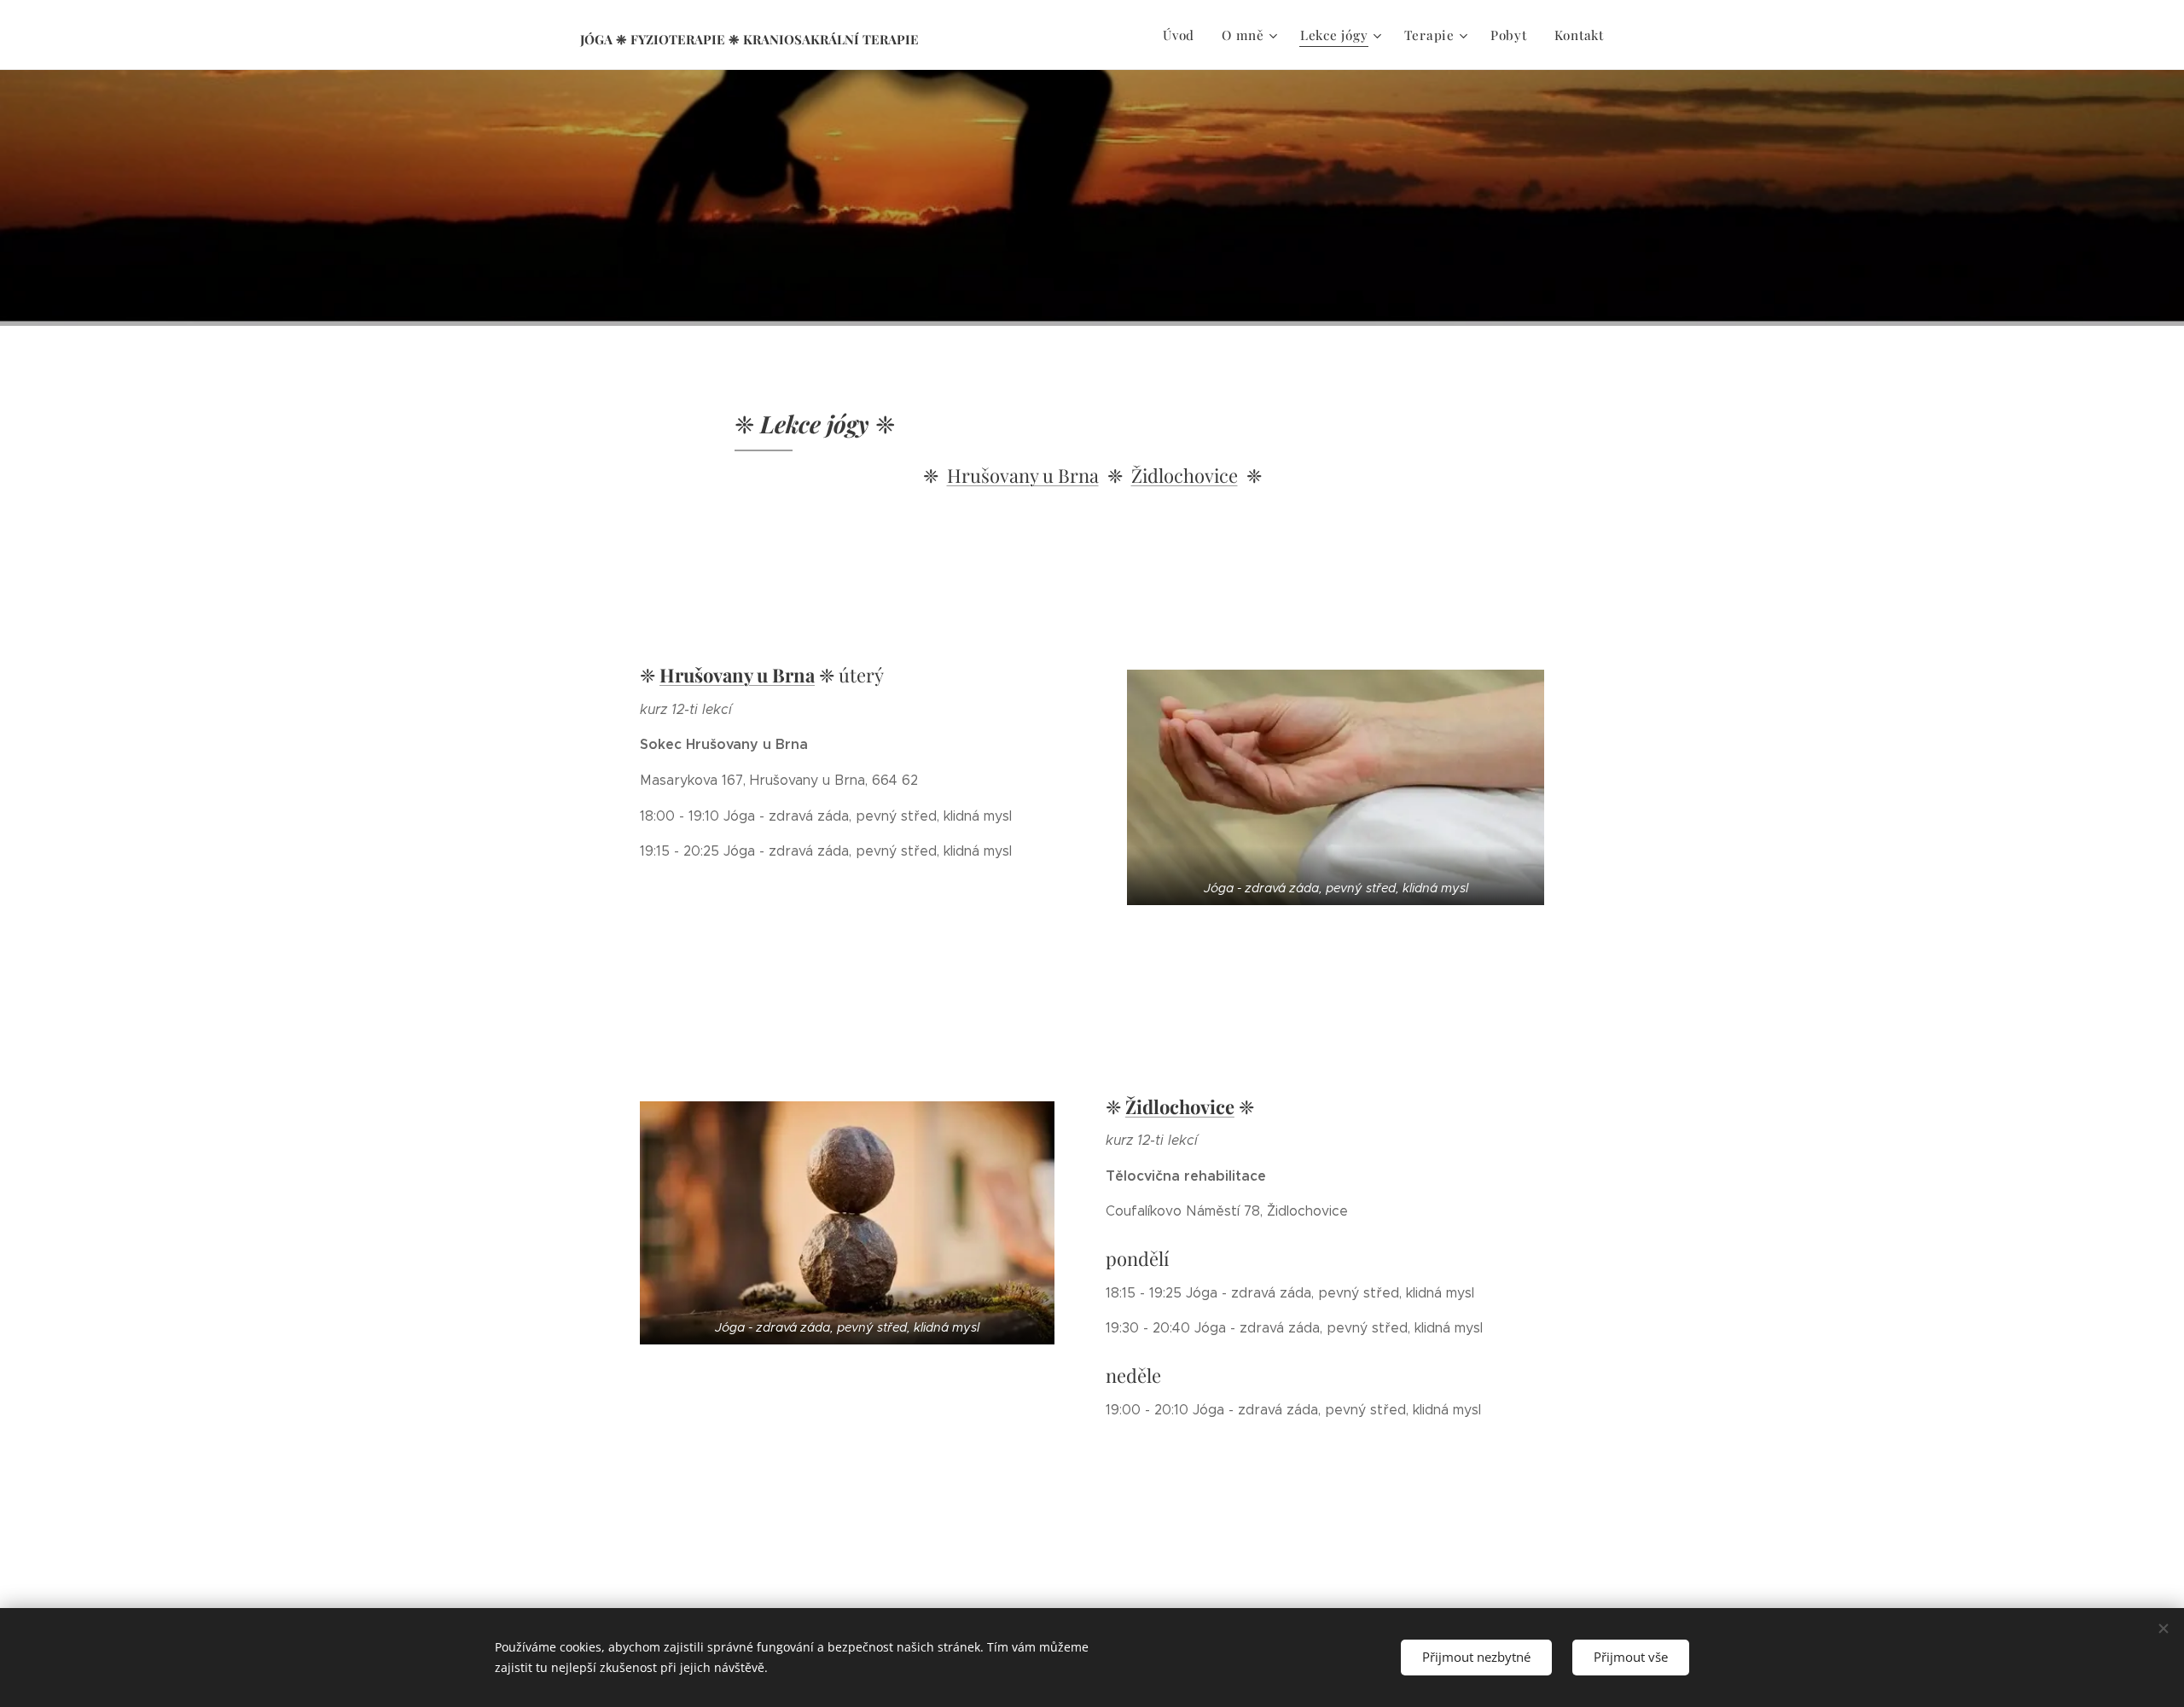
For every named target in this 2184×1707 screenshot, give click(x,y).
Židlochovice (1185, 475)
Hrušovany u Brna (1023, 475)
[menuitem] (1183, 35)
